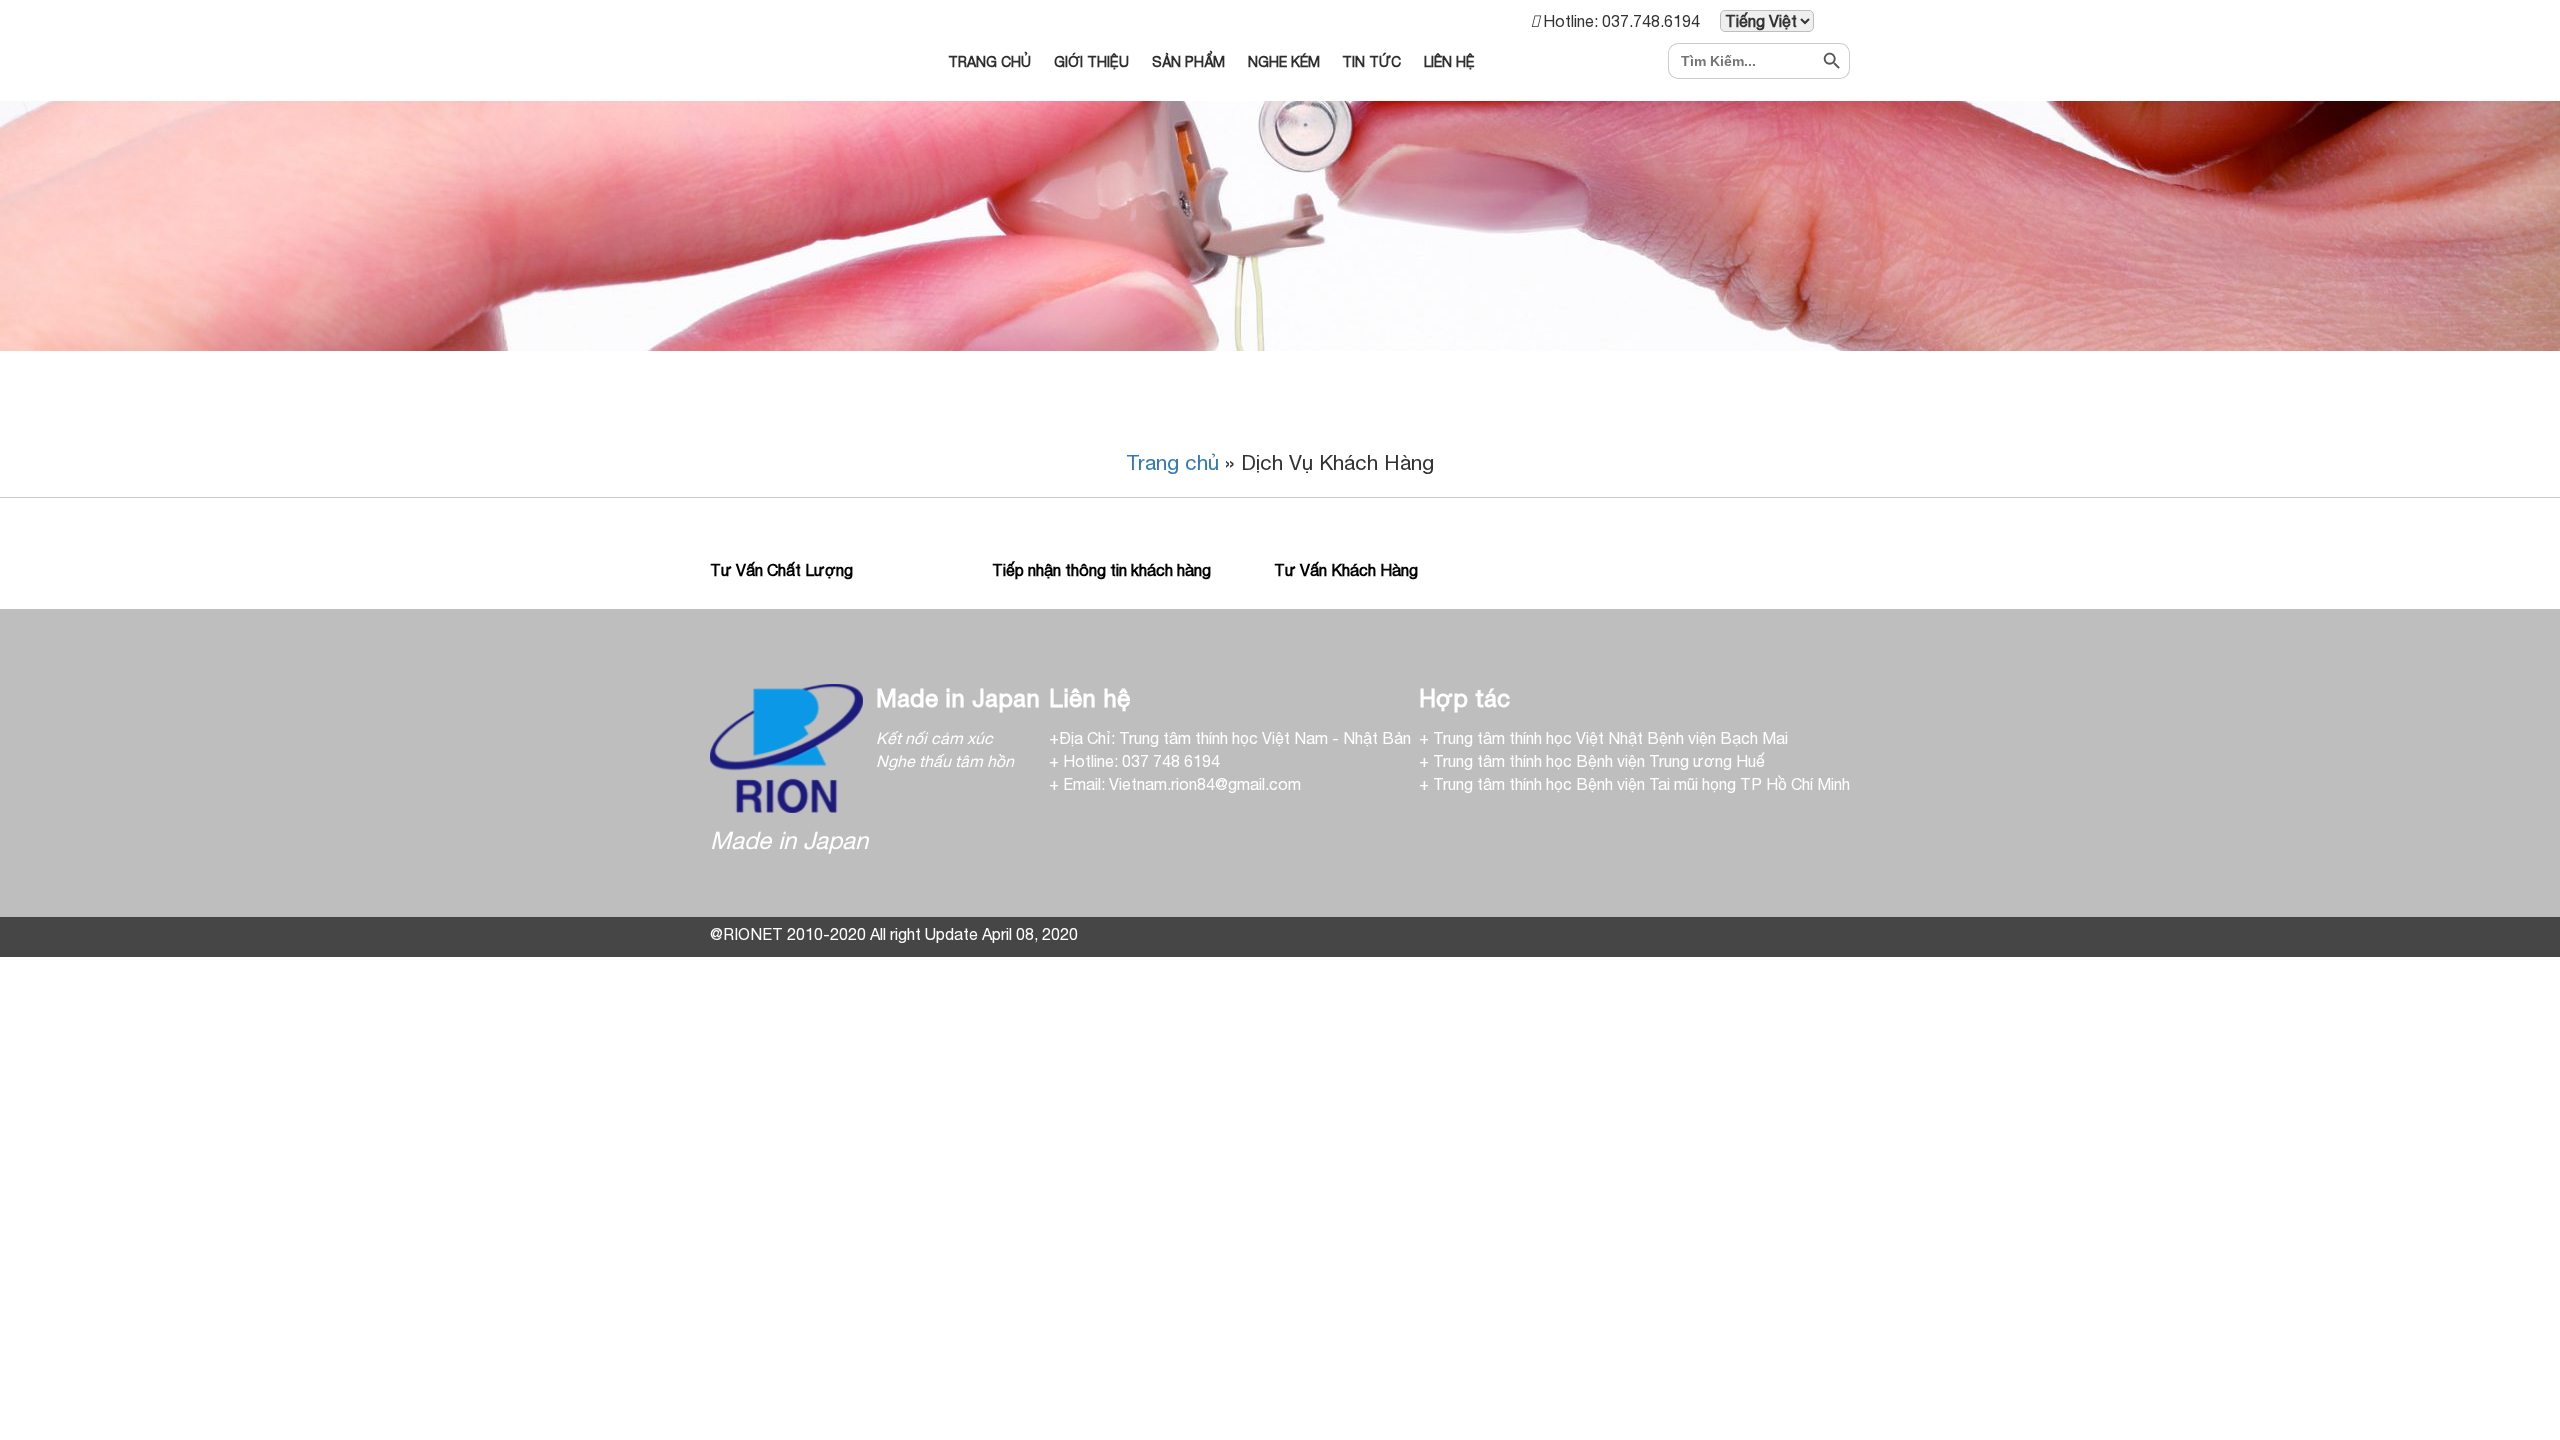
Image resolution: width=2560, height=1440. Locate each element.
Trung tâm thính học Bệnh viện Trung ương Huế (1599, 761)
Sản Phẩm (1188, 62)
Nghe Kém (1284, 62)
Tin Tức (1371, 62)
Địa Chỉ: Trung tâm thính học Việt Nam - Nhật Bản (1235, 738)
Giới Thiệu (1091, 62)
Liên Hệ (1449, 62)
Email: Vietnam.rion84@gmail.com (1182, 784)
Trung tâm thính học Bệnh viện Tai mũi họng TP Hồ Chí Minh (1641, 784)
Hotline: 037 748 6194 (1141, 761)
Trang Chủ (989, 62)
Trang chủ (1172, 462)
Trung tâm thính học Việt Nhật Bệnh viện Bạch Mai (1610, 738)
